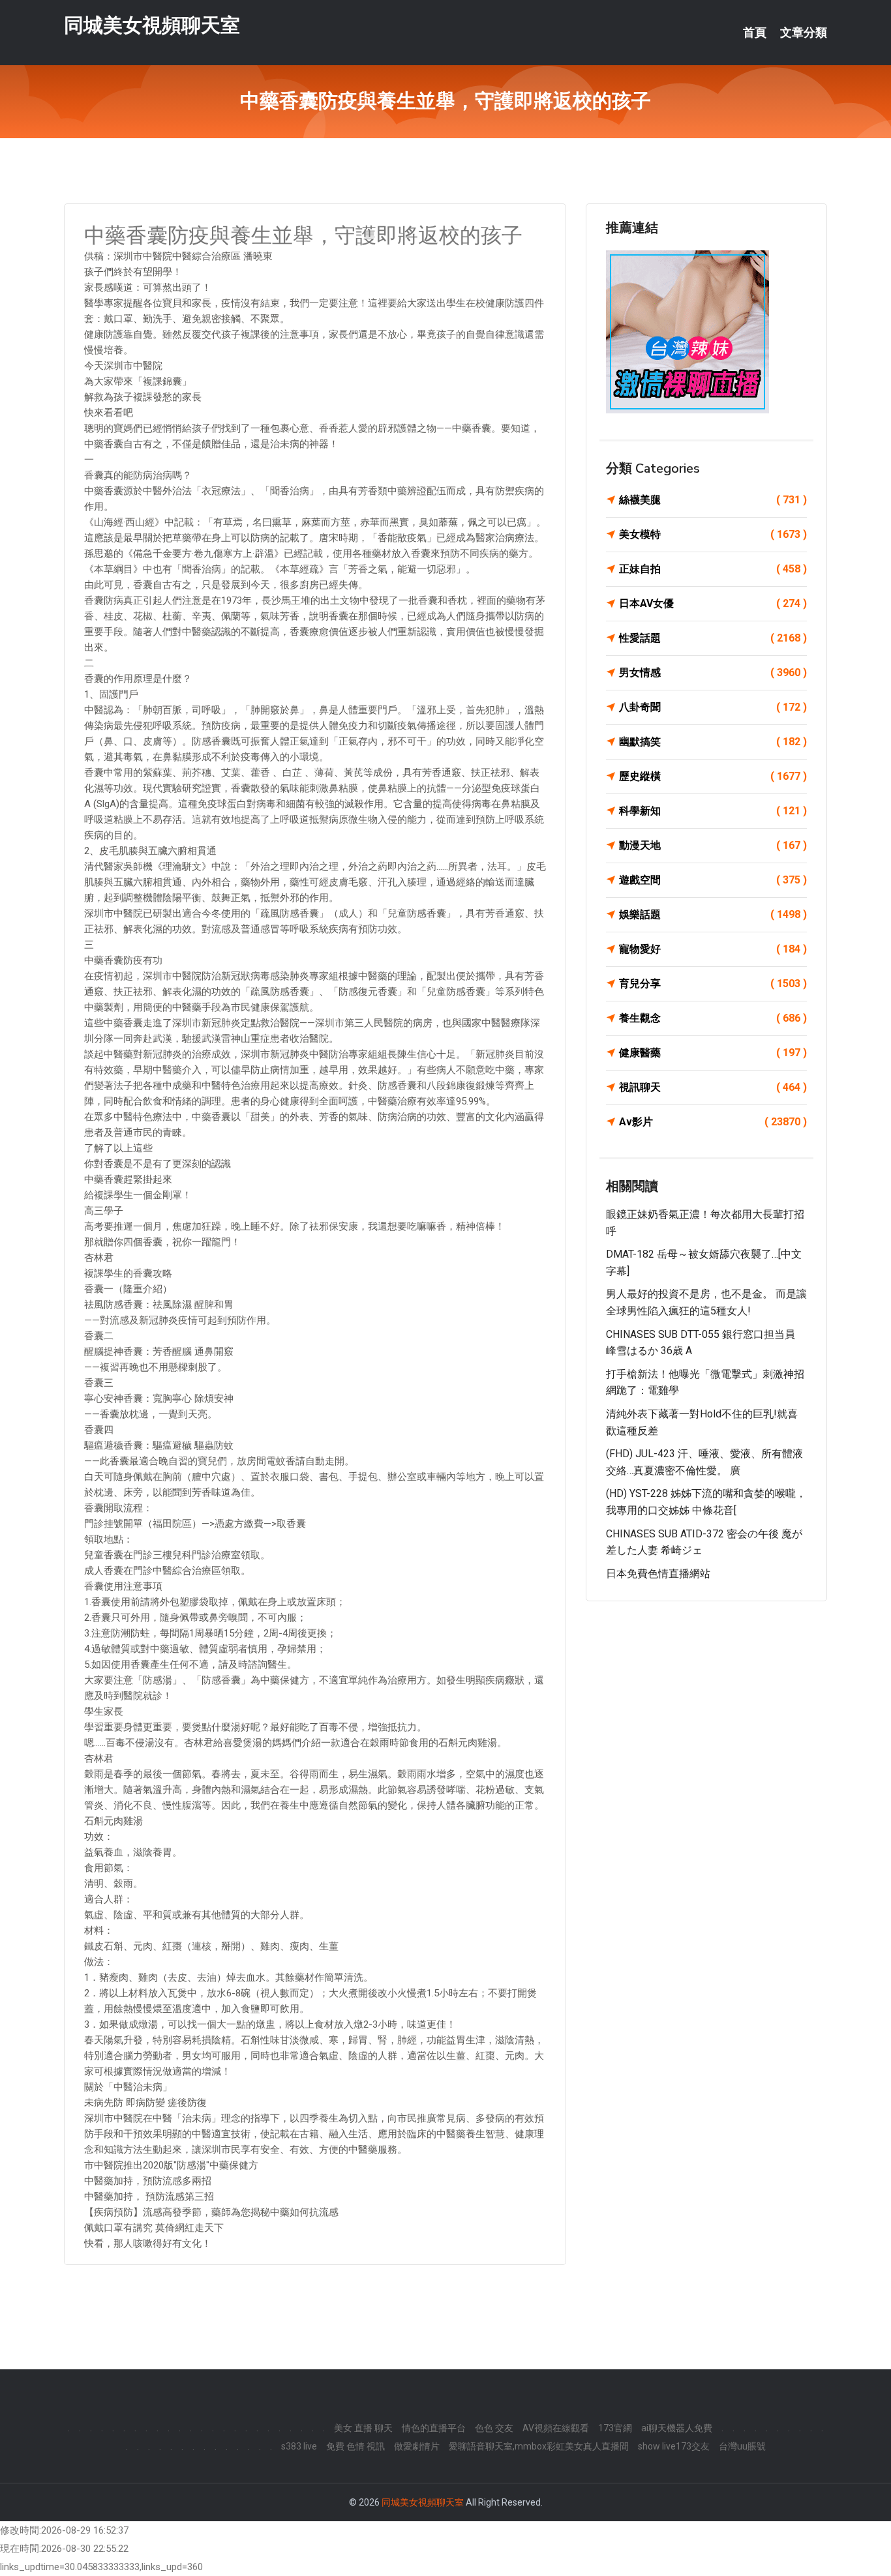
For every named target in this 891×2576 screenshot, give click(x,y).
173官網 (615, 2428)
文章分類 (804, 33)
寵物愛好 (713, 949)
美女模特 (713, 534)
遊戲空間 (713, 880)
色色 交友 (494, 2428)
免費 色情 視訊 (355, 2446)
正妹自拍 (713, 569)
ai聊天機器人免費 (677, 2428)
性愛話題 (713, 638)
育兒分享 (713, 984)
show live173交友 (674, 2446)
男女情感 (713, 673)
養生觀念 (713, 1018)
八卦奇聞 (713, 707)
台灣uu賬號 (742, 2446)
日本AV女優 (713, 603)
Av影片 (713, 1122)
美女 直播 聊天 (363, 2428)
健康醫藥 (713, 1053)
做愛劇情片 (417, 2446)
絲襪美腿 (713, 500)
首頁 (755, 33)
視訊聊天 (713, 1087)
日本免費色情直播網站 (658, 1574)
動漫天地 (713, 845)
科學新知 (713, 811)
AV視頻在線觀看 (556, 2428)
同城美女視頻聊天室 (152, 25)
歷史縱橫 (713, 776)
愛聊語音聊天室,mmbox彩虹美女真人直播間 (539, 2446)
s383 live (299, 2446)
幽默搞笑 (713, 742)
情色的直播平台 (434, 2428)
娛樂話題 (713, 914)
